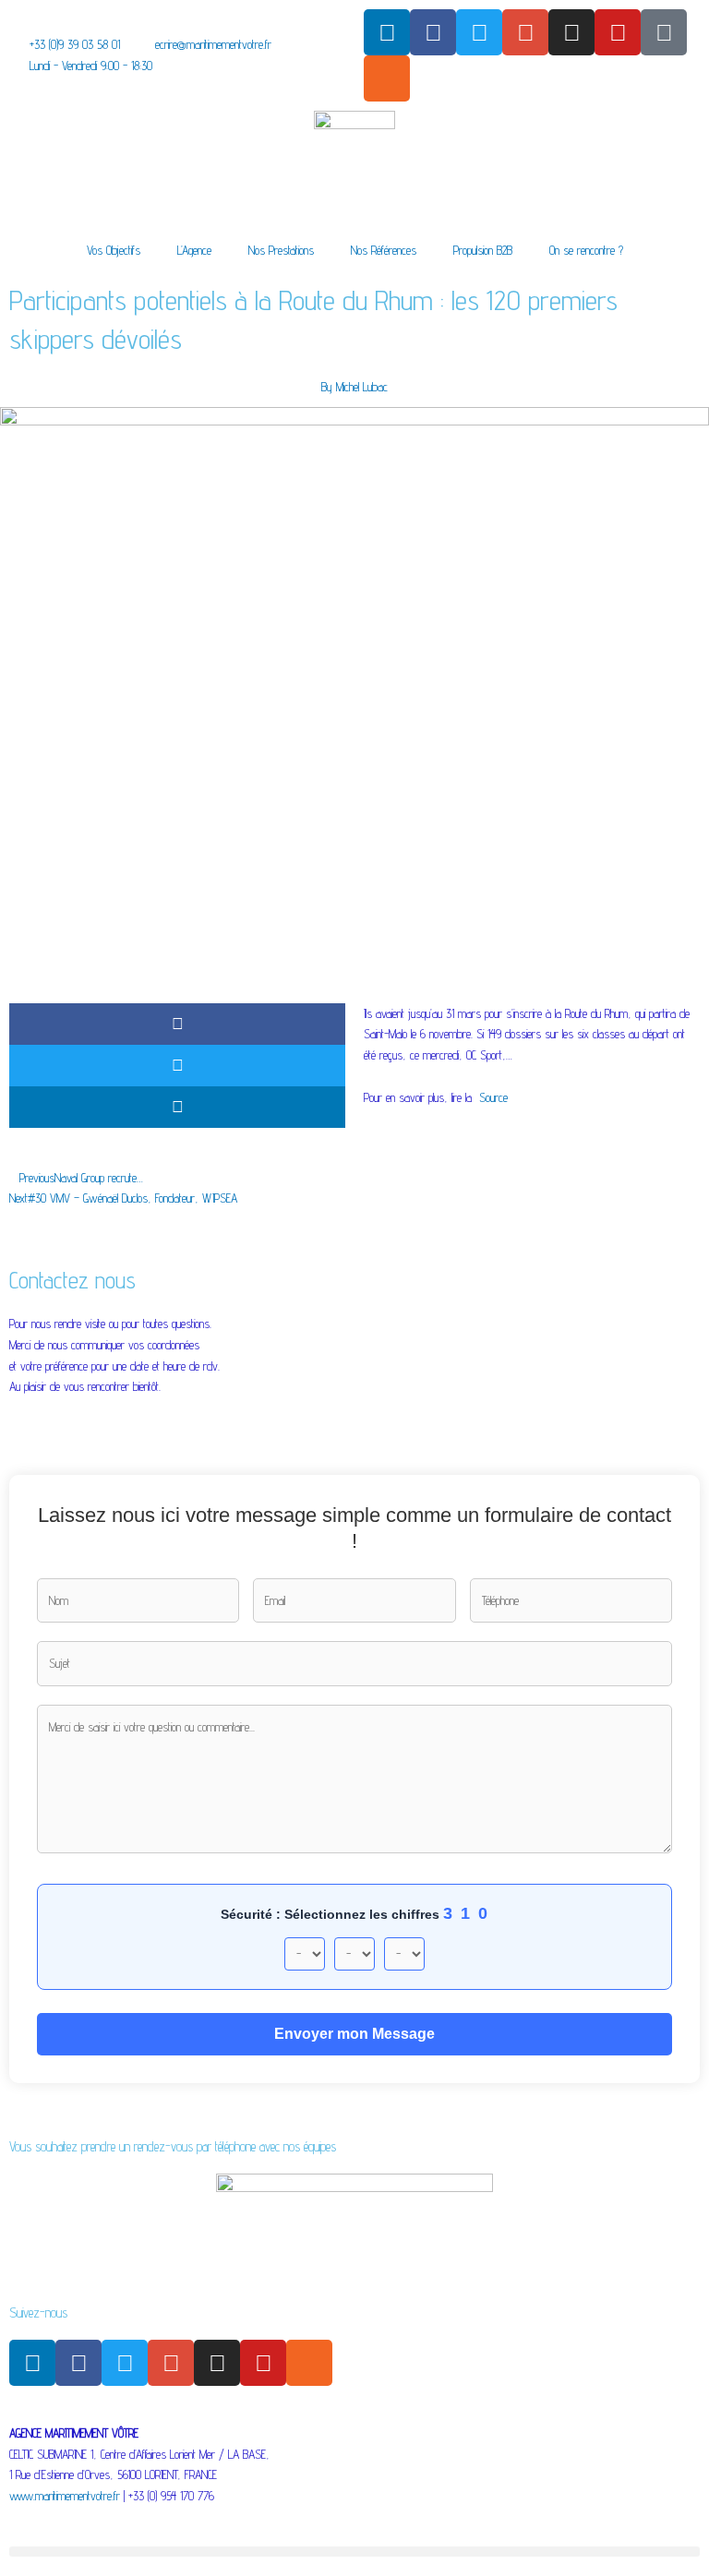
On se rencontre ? (586, 250)
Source (493, 1097)
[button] (177, 1024)
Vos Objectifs (114, 250)
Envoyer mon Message (354, 2034)
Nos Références (384, 250)
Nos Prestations (281, 250)
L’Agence (194, 250)
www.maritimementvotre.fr (65, 2496)
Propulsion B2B (483, 250)
